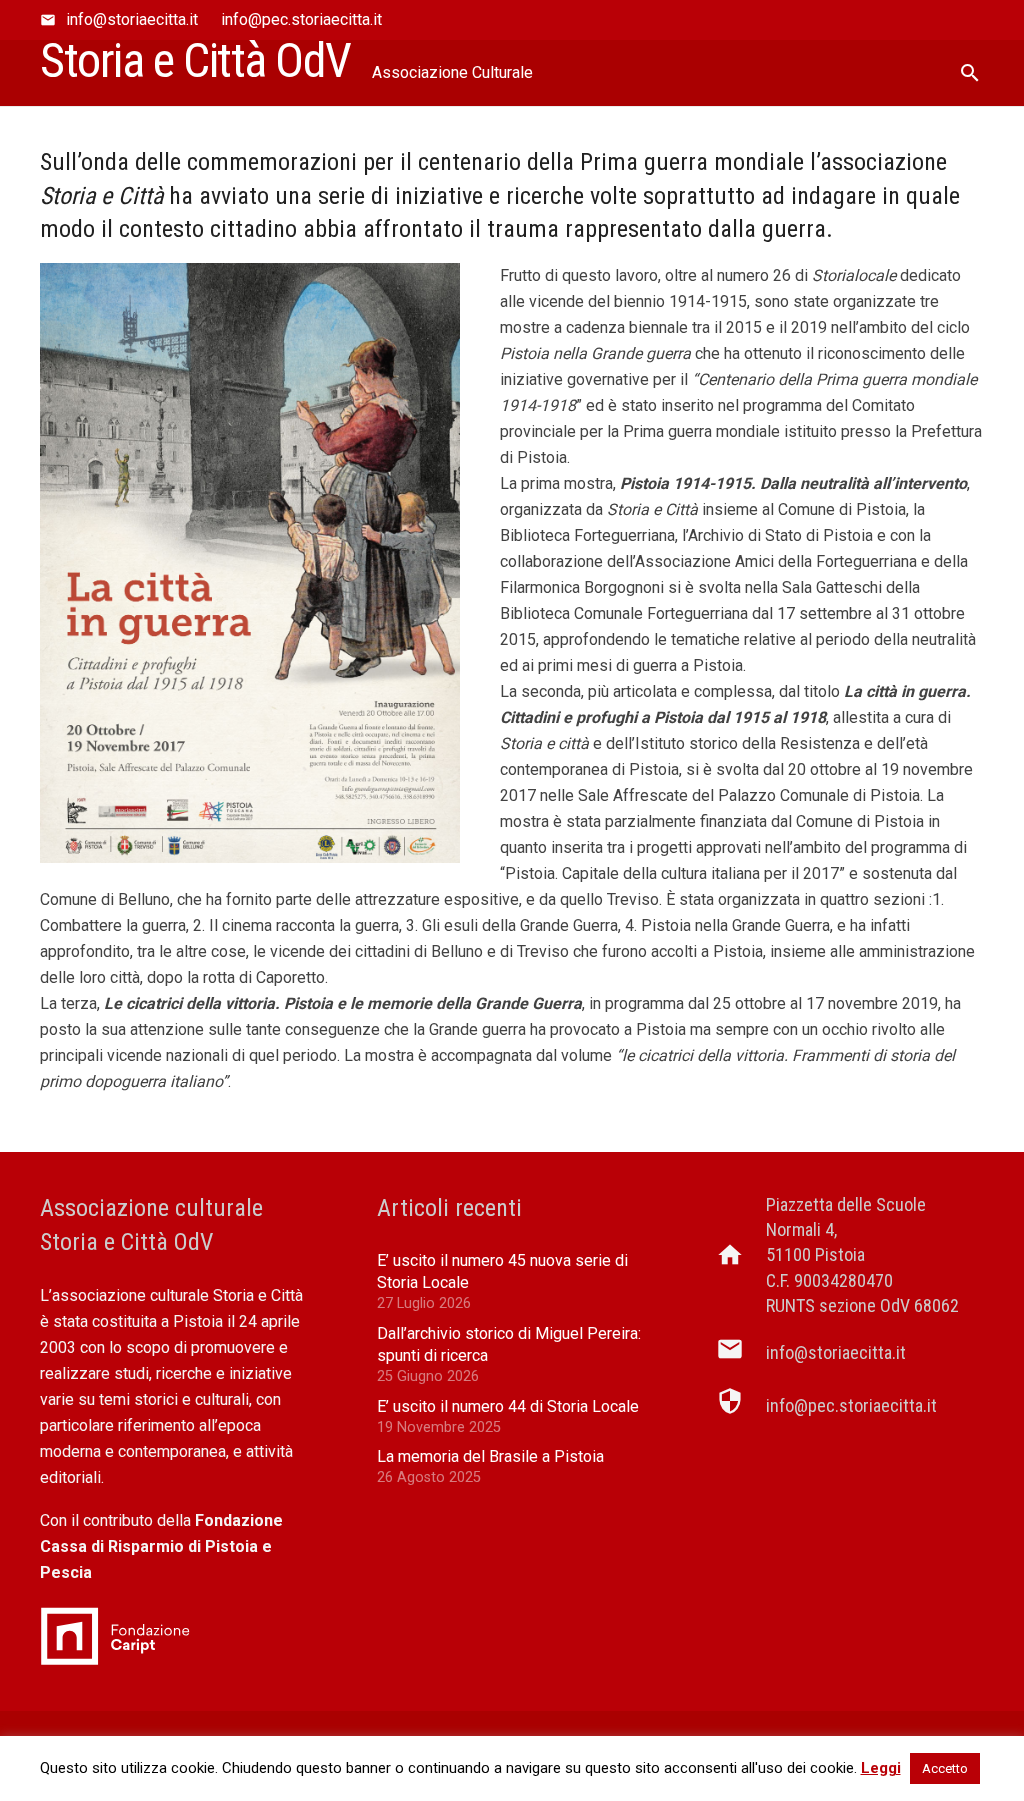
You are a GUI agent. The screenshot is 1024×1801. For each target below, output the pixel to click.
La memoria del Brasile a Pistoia (490, 1456)
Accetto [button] (945, 1768)
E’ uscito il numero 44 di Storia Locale (508, 1406)
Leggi (881, 1768)
